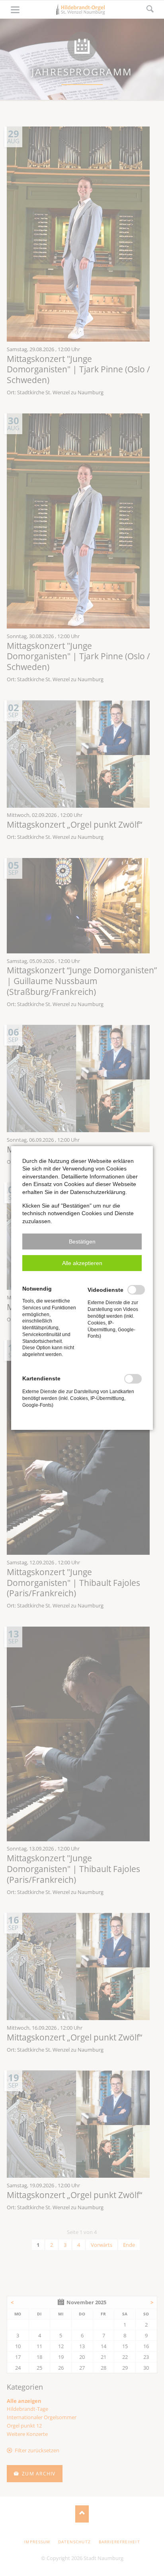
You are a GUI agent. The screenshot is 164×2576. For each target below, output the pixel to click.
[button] (82, 1242)
